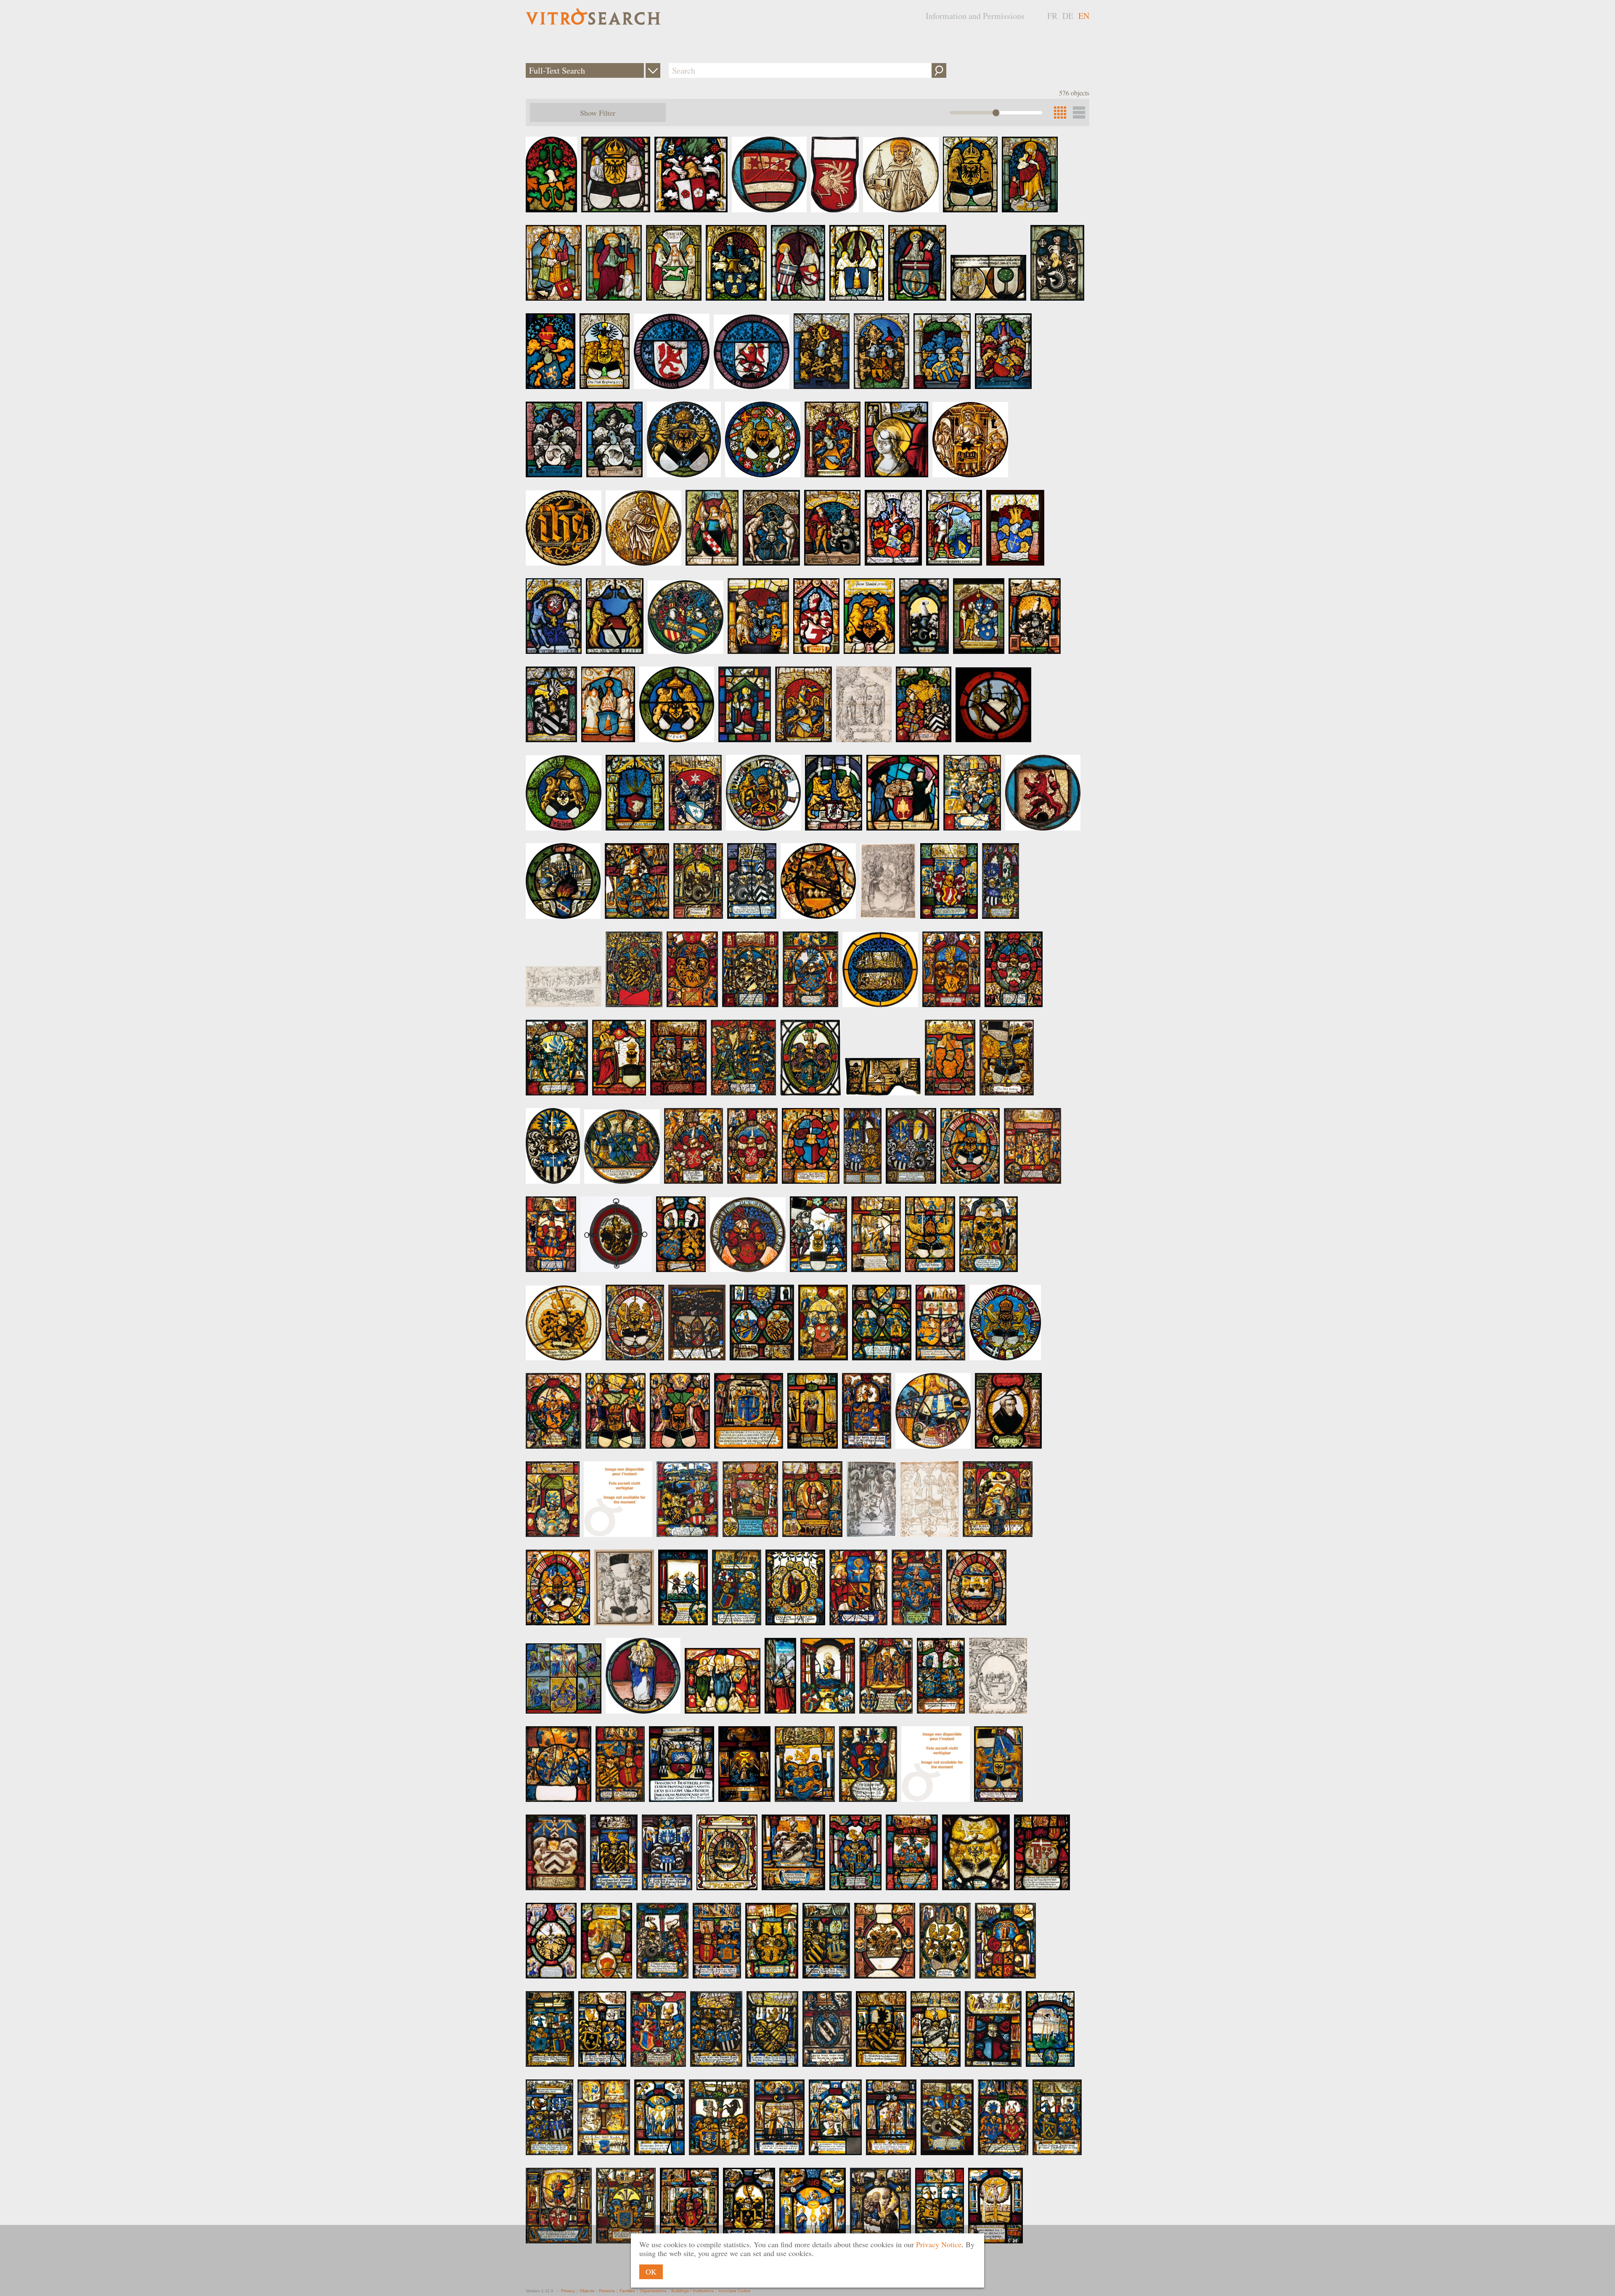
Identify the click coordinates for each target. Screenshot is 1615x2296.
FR (1052, 16)
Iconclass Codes (734, 2291)
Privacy (568, 2291)
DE (1068, 16)
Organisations (653, 2291)
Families (627, 2291)
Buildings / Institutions (692, 2291)
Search (939, 70)
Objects (587, 2291)
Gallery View (1079, 112)
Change (653, 70)
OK (651, 2272)
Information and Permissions (975, 16)
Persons (607, 2291)
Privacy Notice (939, 2244)
